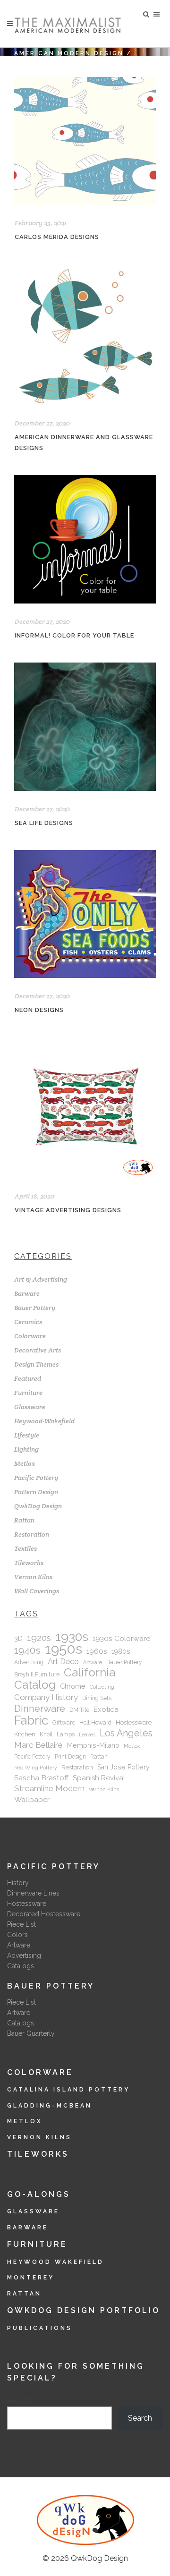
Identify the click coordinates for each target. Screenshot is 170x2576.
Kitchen (25, 1734)
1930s (72, 1637)
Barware (27, 1293)
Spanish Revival (99, 1778)
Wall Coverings (37, 1591)
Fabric (31, 1720)
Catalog (35, 1685)
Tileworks (29, 1563)
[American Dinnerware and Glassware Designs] (85, 335)
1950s (64, 1649)
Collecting (102, 1687)
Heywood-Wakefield (44, 1421)
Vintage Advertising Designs (68, 1210)
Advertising (29, 1662)
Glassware (30, 1407)
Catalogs (21, 1966)
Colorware (30, 1336)
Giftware (64, 1723)
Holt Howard (95, 1723)
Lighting (26, 1449)
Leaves (87, 1734)
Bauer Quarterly (31, 2033)
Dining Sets (97, 1698)
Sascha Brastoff (41, 1778)
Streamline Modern (49, 1788)
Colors (17, 1935)
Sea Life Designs (44, 823)
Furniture (28, 1393)
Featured (28, 1378)
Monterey (31, 2278)
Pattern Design (36, 1492)
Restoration (32, 1534)
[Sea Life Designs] (85, 727)
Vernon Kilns (33, 1577)
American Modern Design (69, 53)
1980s (121, 1651)
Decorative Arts (38, 1350)
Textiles (25, 1548)
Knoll (46, 1734)
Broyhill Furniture (37, 1675)
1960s (97, 1651)
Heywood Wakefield (55, 2262)
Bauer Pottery (35, 1308)
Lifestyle (27, 1435)
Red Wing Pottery (36, 1768)
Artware (93, 1662)
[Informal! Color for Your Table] (85, 539)
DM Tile (79, 1710)
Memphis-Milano (93, 1745)
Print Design (70, 1757)
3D (18, 1639)
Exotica (106, 1709)
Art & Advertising (41, 1279)
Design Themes (36, 1364)
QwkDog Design (38, 1506)
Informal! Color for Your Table (74, 635)
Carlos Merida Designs (57, 237)
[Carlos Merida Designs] (85, 141)
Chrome (73, 1686)
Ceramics (28, 1322)
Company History (46, 1697)
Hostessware (134, 1722)
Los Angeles (126, 1733)
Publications (40, 2328)
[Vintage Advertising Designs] (85, 1108)
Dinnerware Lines (33, 1893)
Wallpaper (32, 1799)
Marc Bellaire (38, 1745)
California (89, 1673)
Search (19, 2401)
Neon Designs (39, 1010)
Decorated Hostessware (44, 1914)
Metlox (25, 1463)
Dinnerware (40, 1709)
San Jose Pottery (123, 1767)
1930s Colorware (121, 1638)
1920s (39, 1638)
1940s (27, 1650)
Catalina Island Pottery (68, 2090)
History (18, 1883)
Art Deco (63, 1662)
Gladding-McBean (50, 2106)
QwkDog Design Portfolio (84, 2310)
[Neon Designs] (85, 914)
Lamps (66, 1734)
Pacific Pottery (36, 1478)
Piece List (21, 1924)
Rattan (24, 1520)
